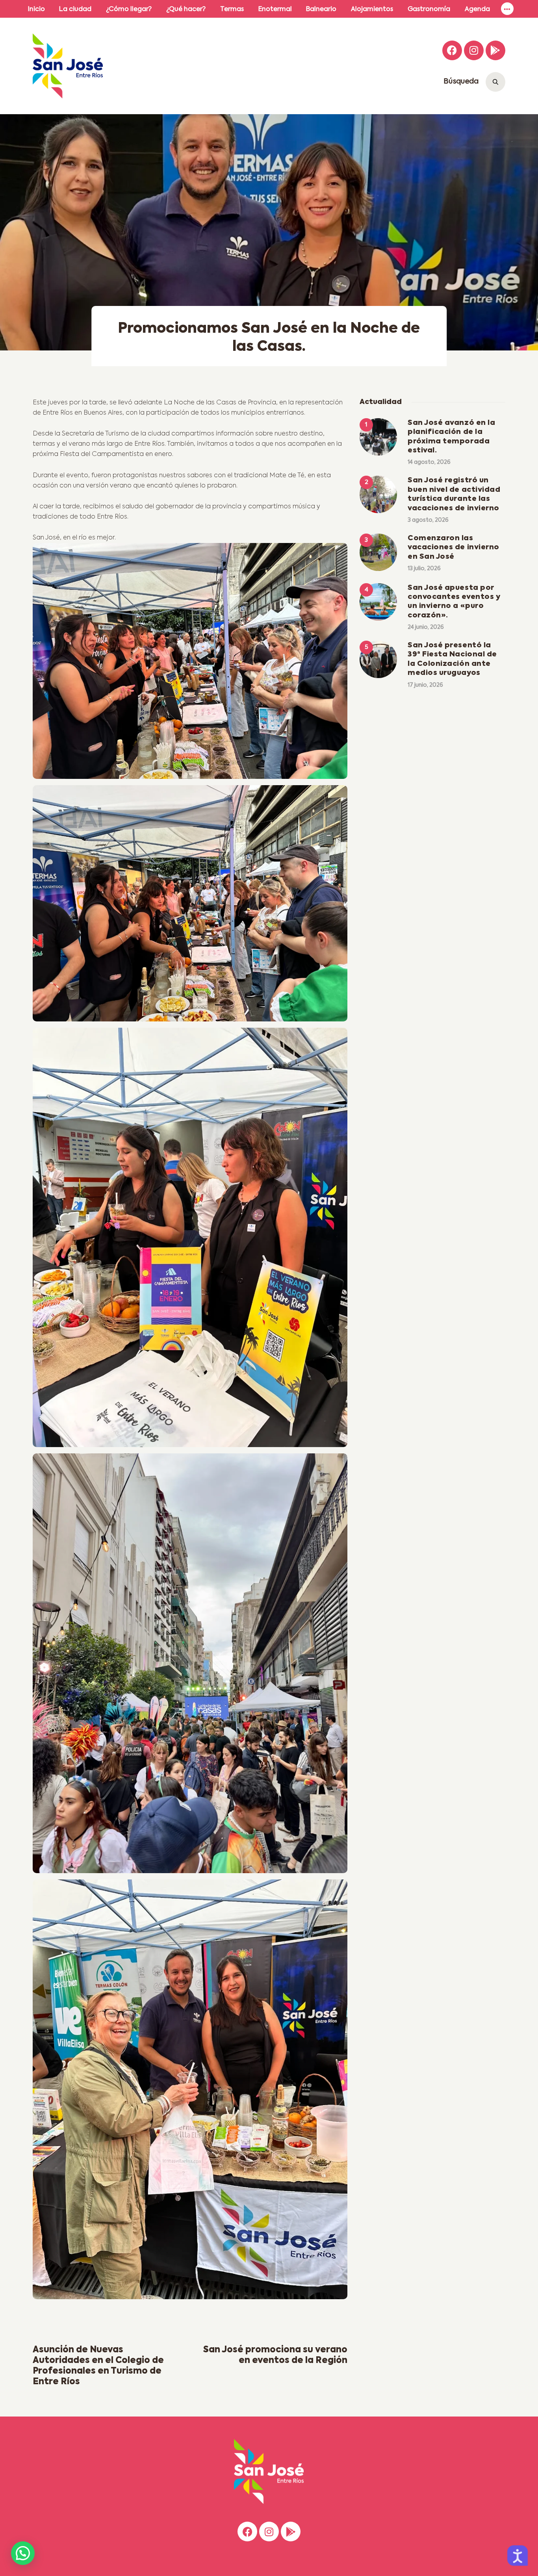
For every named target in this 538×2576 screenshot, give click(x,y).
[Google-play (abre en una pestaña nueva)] (495, 50)
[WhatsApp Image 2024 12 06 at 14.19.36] (190, 1666)
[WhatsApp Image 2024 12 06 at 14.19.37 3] (190, 1241)
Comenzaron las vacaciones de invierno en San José (454, 548)
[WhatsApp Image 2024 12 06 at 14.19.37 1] (190, 906)
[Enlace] (507, 9)
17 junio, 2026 (425, 685)
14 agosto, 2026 (429, 462)
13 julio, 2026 (424, 569)
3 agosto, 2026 (428, 520)
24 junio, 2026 (426, 627)
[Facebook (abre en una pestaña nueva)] (452, 50)
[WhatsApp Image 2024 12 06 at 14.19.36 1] (190, 2092)
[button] (23, 2553)
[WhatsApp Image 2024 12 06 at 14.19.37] (190, 664)
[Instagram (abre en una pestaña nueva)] (474, 50)
